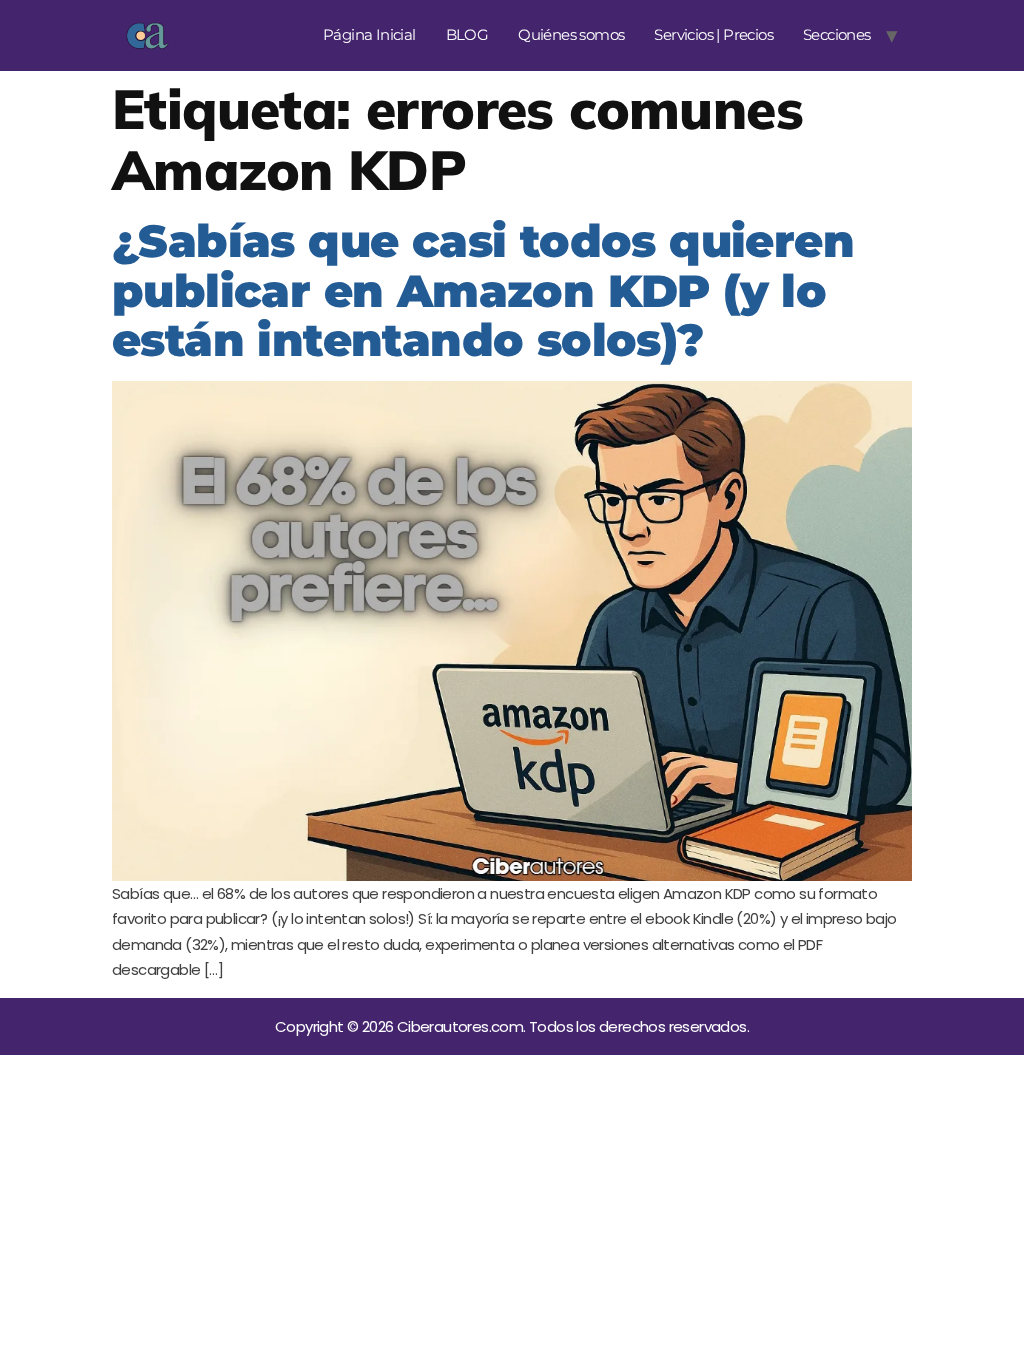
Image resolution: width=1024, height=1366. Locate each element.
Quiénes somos (571, 34)
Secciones (837, 34)
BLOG (467, 34)
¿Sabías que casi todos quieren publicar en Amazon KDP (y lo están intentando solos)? (483, 290)
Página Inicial (369, 34)
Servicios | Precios (713, 34)
